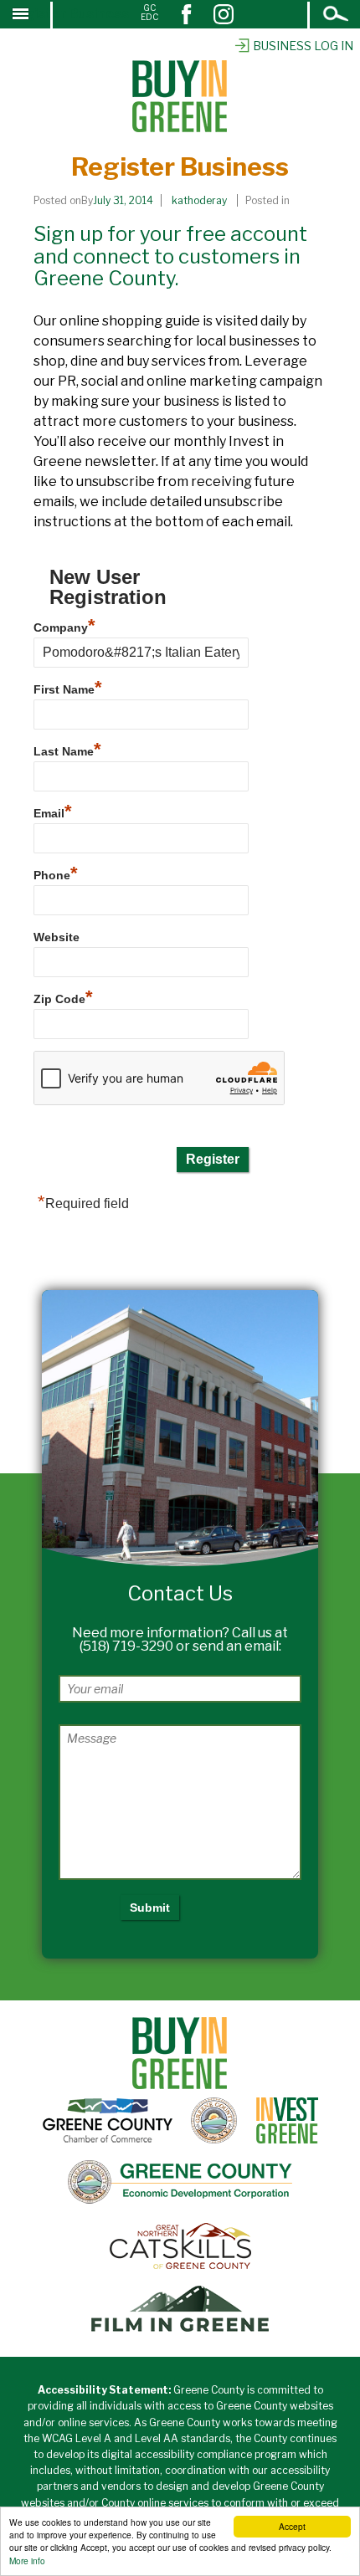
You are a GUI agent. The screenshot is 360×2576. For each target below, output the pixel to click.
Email (53, 811)
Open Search (337, 15)
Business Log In (303, 46)
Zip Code (63, 997)
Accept (292, 2526)
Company (64, 625)
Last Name (67, 749)
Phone (56, 873)
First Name (68, 687)
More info (27, 2561)
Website (57, 937)
